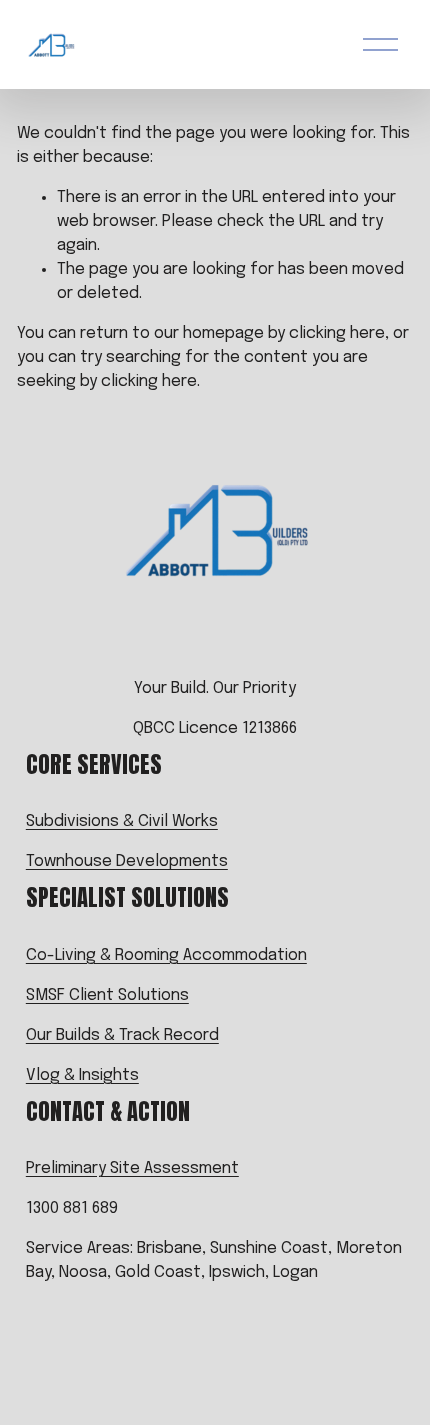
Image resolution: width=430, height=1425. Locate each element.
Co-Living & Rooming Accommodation (166, 955)
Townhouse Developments (127, 861)
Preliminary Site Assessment (132, 1168)
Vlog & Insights (82, 1075)
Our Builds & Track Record (122, 1035)
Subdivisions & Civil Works (122, 821)
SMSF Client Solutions (107, 995)
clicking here (337, 333)
